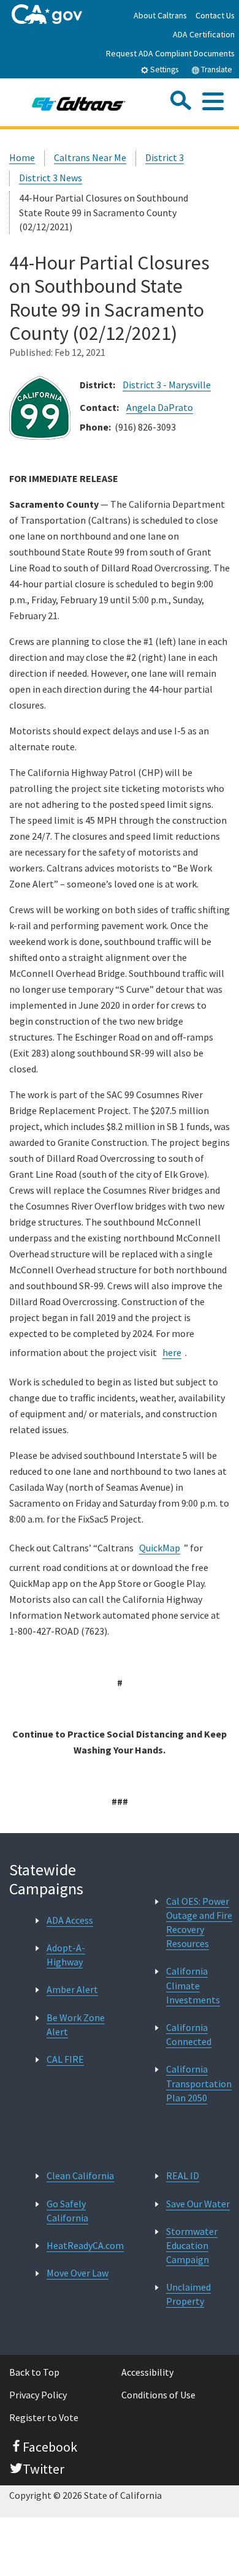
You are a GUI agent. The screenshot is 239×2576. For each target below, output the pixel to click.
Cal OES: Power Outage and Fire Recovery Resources (199, 1923)
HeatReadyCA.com (85, 2245)
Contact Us (215, 15)
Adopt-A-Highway (66, 1955)
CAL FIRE (65, 2059)
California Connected (189, 2034)
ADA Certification (204, 34)
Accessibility (147, 2372)
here (172, 1352)
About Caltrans (160, 15)
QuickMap (160, 1548)
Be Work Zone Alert (76, 2024)
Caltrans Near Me (90, 157)
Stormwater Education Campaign (192, 2245)
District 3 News (51, 178)
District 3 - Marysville (167, 385)
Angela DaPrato (160, 407)
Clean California (80, 2175)
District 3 (165, 157)
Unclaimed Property (188, 2294)
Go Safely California (67, 2211)
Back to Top (34, 2372)
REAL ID (183, 2175)
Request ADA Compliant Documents (170, 53)
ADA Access (70, 1920)
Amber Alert (72, 1989)
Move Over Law (78, 2273)
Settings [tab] (163, 70)
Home (22, 157)
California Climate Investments (193, 1985)
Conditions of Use (158, 2395)
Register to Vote (44, 2417)
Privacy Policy (38, 2395)
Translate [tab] (216, 70)
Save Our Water (198, 2204)
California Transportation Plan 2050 (199, 2083)
